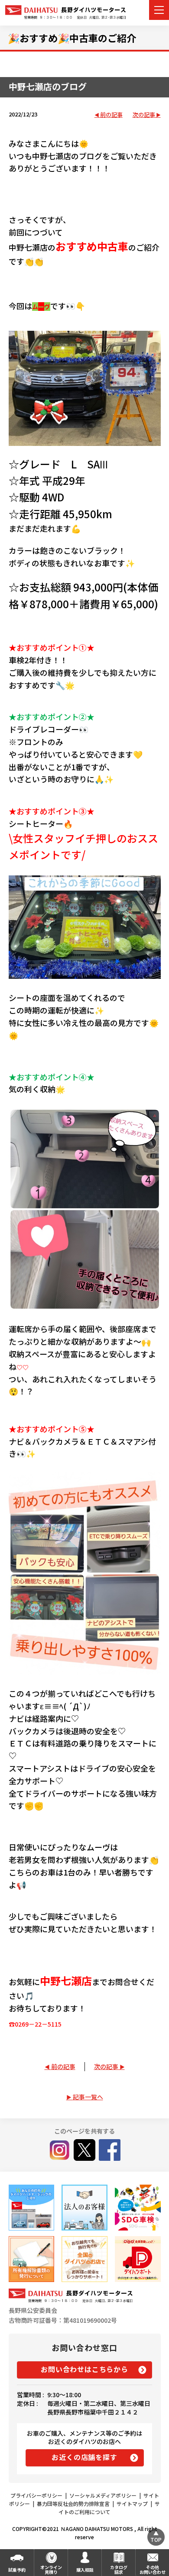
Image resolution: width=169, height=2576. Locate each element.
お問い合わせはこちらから (84, 2369)
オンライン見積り (51, 2570)
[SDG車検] (138, 2207)
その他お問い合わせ (153, 2570)
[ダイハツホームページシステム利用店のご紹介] (31, 2207)
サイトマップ (132, 2503)
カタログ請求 (119, 2570)
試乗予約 (17, 2570)
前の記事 (111, 115)
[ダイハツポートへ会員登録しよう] (138, 2259)
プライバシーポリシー (36, 2495)
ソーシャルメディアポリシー (103, 2495)
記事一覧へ (88, 2097)
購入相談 (85, 2570)
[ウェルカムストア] (84, 2207)
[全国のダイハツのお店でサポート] (84, 2259)
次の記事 (144, 115)
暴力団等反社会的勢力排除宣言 (73, 2503)
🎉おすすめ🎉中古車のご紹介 (72, 38)
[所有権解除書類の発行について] (31, 2259)
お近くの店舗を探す (84, 2457)
